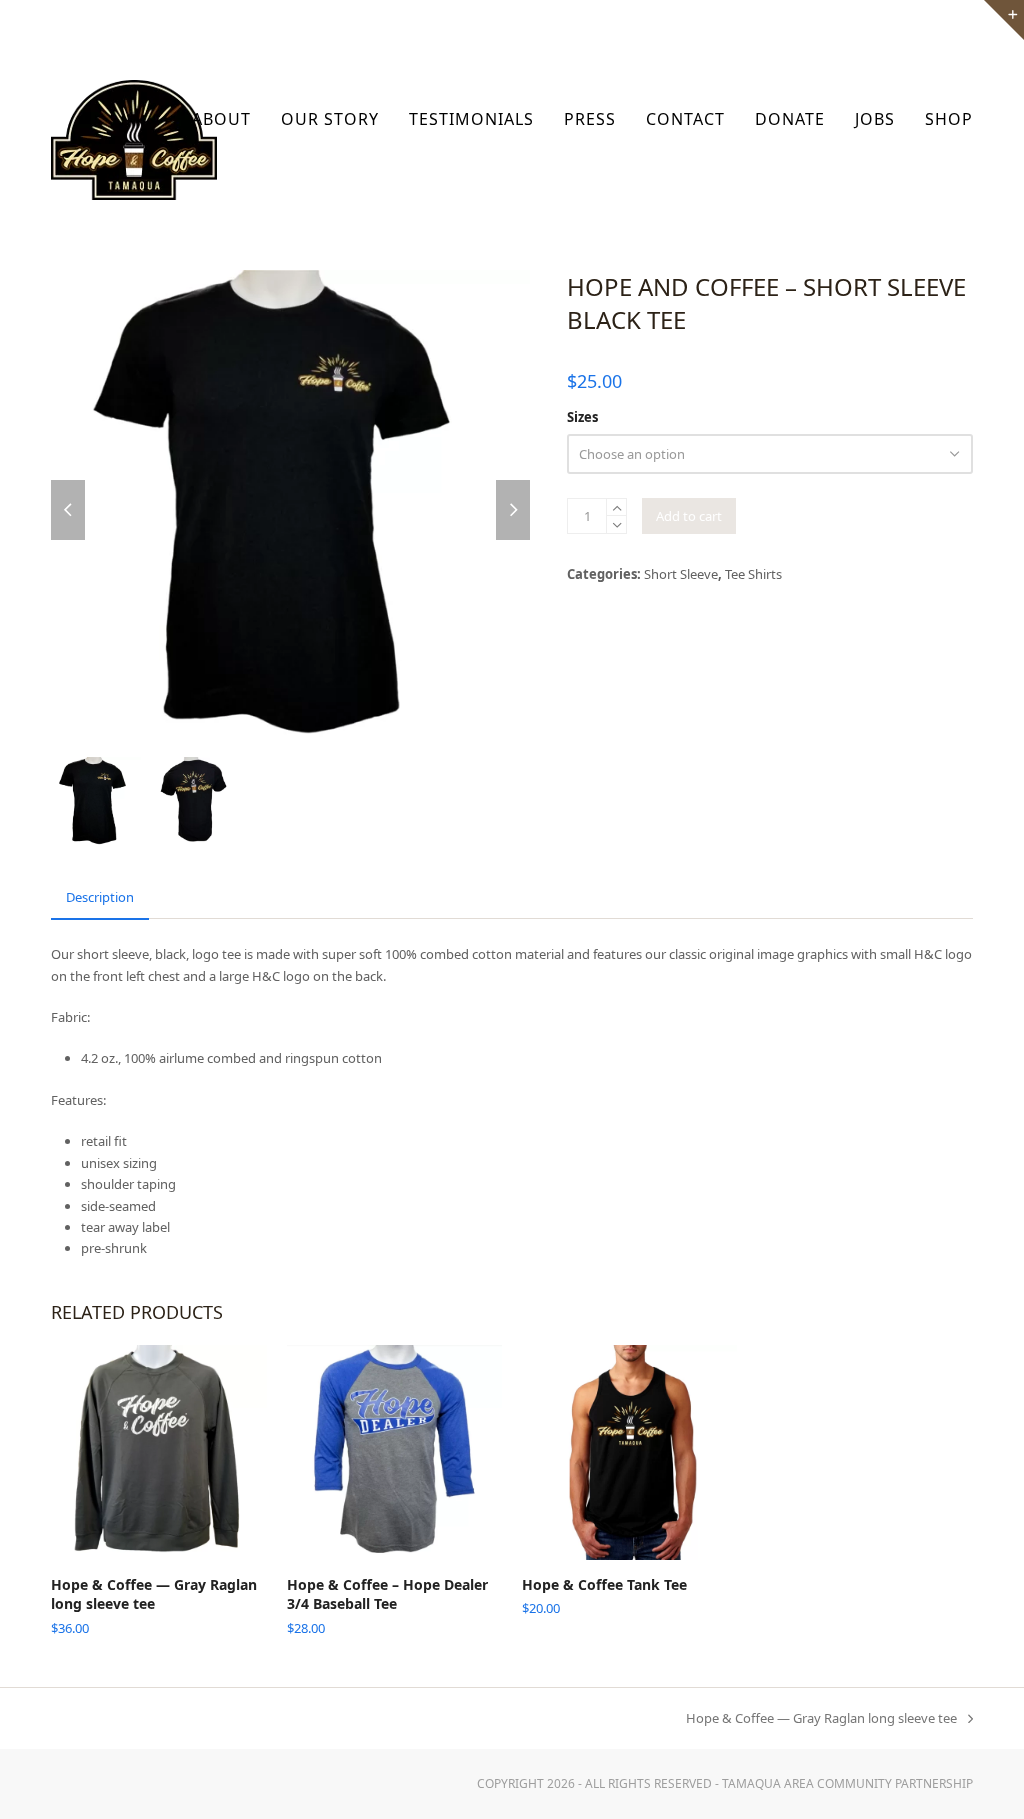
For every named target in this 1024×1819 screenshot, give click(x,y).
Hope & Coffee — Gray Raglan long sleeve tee (821, 1719)
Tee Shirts (753, 574)
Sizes (582, 417)
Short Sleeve (681, 574)
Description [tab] (100, 897)
